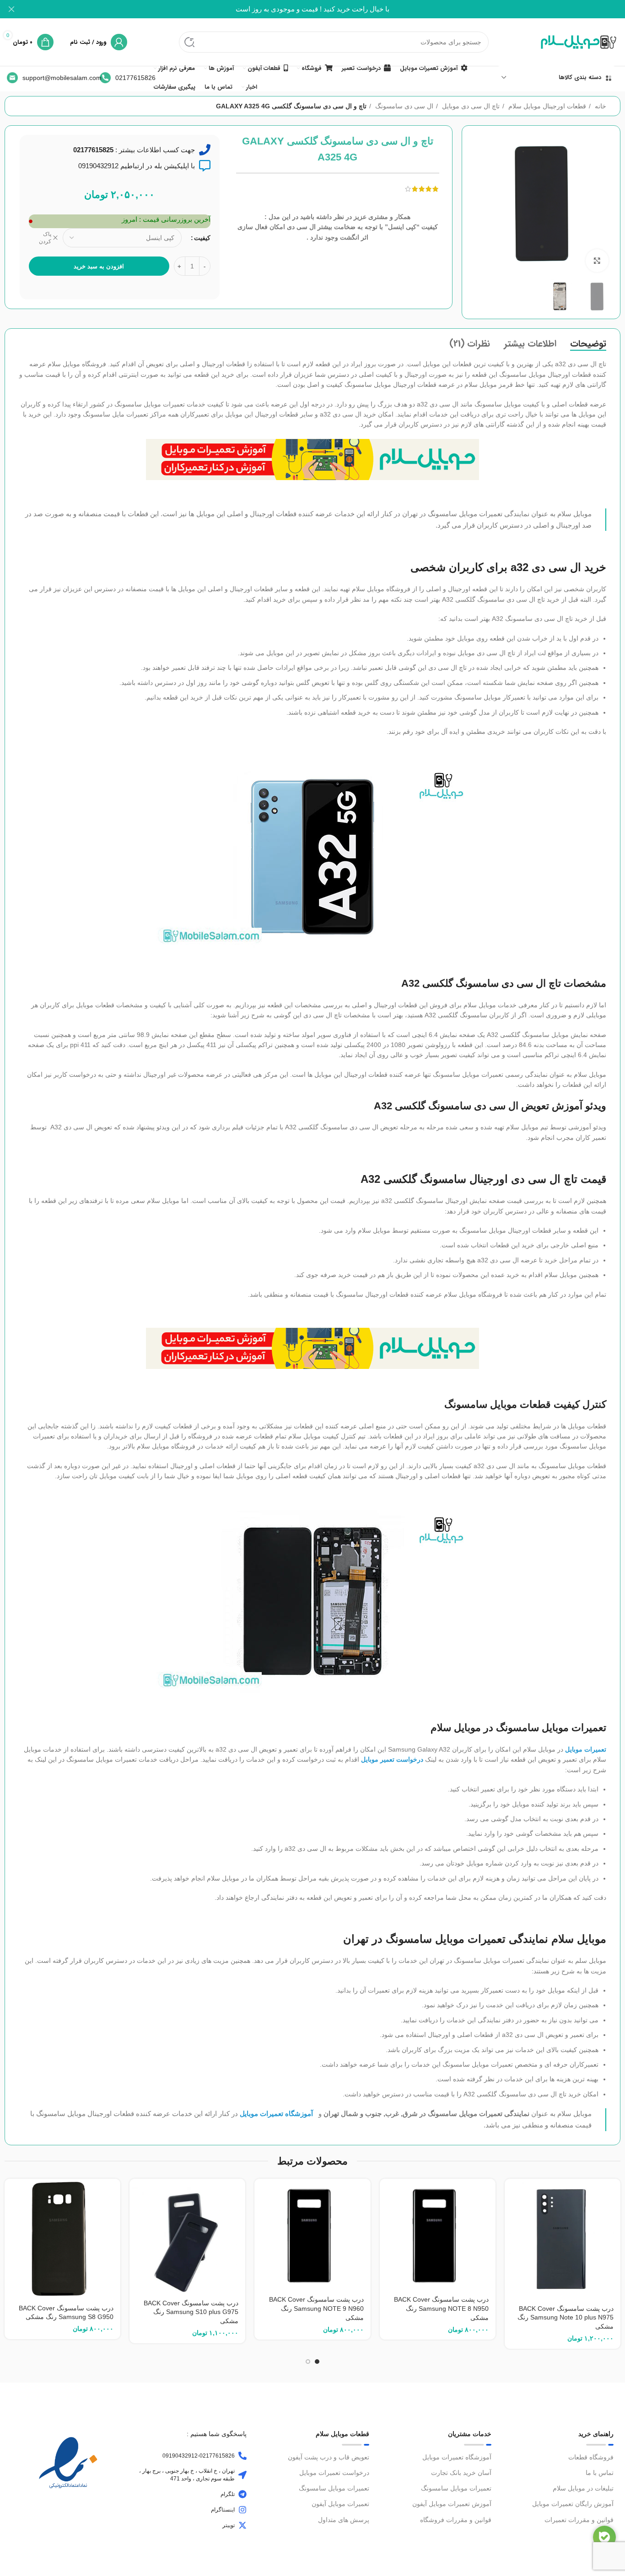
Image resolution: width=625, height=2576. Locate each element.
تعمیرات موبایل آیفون (340, 2504)
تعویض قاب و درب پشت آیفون (328, 2457)
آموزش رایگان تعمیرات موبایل (573, 2504)
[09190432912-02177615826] (242, 2456)
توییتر (229, 2525)
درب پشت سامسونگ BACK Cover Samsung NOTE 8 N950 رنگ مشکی (441, 2308)
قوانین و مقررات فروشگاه (456, 2520)
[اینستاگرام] (242, 2510)
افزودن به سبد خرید (99, 266)
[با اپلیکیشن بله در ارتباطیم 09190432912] (205, 166)
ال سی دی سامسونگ (403, 106)
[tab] (588, 344)
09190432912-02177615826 (199, 2456)
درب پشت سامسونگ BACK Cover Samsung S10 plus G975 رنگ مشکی (191, 2312)
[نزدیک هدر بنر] (11, 9)
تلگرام (228, 2494)
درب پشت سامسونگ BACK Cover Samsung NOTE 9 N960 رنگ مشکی (316, 2308)
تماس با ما (600, 2473)
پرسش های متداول (343, 2520)
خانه (600, 106)
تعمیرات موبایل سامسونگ (456, 2488)
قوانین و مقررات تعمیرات (579, 2520)
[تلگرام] (242, 2494)
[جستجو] (189, 42)
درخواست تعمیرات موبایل (334, 2473)
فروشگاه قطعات (591, 2457)
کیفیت (202, 238)
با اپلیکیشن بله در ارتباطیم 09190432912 (137, 166)
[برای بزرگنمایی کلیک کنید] (597, 261)
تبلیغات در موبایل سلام (583, 2488)
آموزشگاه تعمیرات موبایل (457, 2457)
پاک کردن (45, 238)
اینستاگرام (223, 2510)
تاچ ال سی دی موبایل (470, 106)
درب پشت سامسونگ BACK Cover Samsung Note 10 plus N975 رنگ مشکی (566, 2317)
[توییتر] (242, 2525)
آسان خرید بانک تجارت (461, 2473)
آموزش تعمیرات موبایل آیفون (452, 2504)
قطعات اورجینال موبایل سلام (546, 106)
